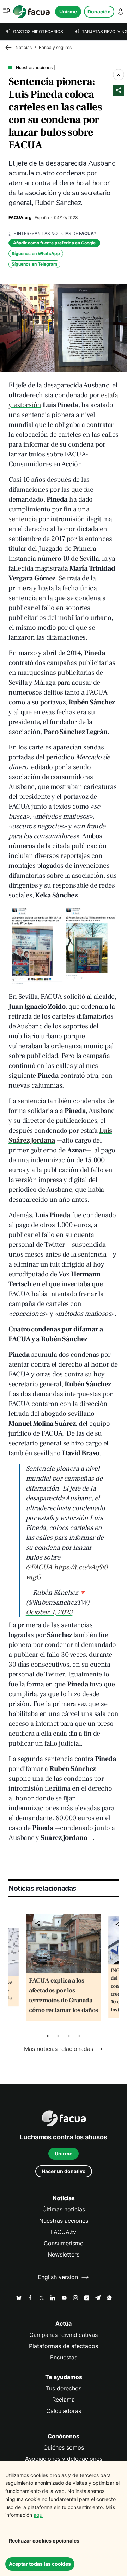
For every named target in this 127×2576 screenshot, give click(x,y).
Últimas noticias (64, 2210)
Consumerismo (64, 2243)
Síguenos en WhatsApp (36, 253)
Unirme (68, 11)
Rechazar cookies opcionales (44, 2541)
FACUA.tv (64, 2232)
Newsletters (64, 2255)
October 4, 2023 (49, 1612)
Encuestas (64, 2357)
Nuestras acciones (64, 2221)
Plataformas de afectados (64, 2346)
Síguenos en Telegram (34, 264)
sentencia (23, 519)
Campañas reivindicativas (64, 2335)
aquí (38, 2515)
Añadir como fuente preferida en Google (54, 243)
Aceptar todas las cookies (40, 2564)
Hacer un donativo (64, 2171)
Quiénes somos (64, 2448)
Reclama (64, 2400)
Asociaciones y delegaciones (64, 2459)
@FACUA (39, 1567)
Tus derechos (64, 2388)
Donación (99, 11)
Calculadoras (64, 2411)
